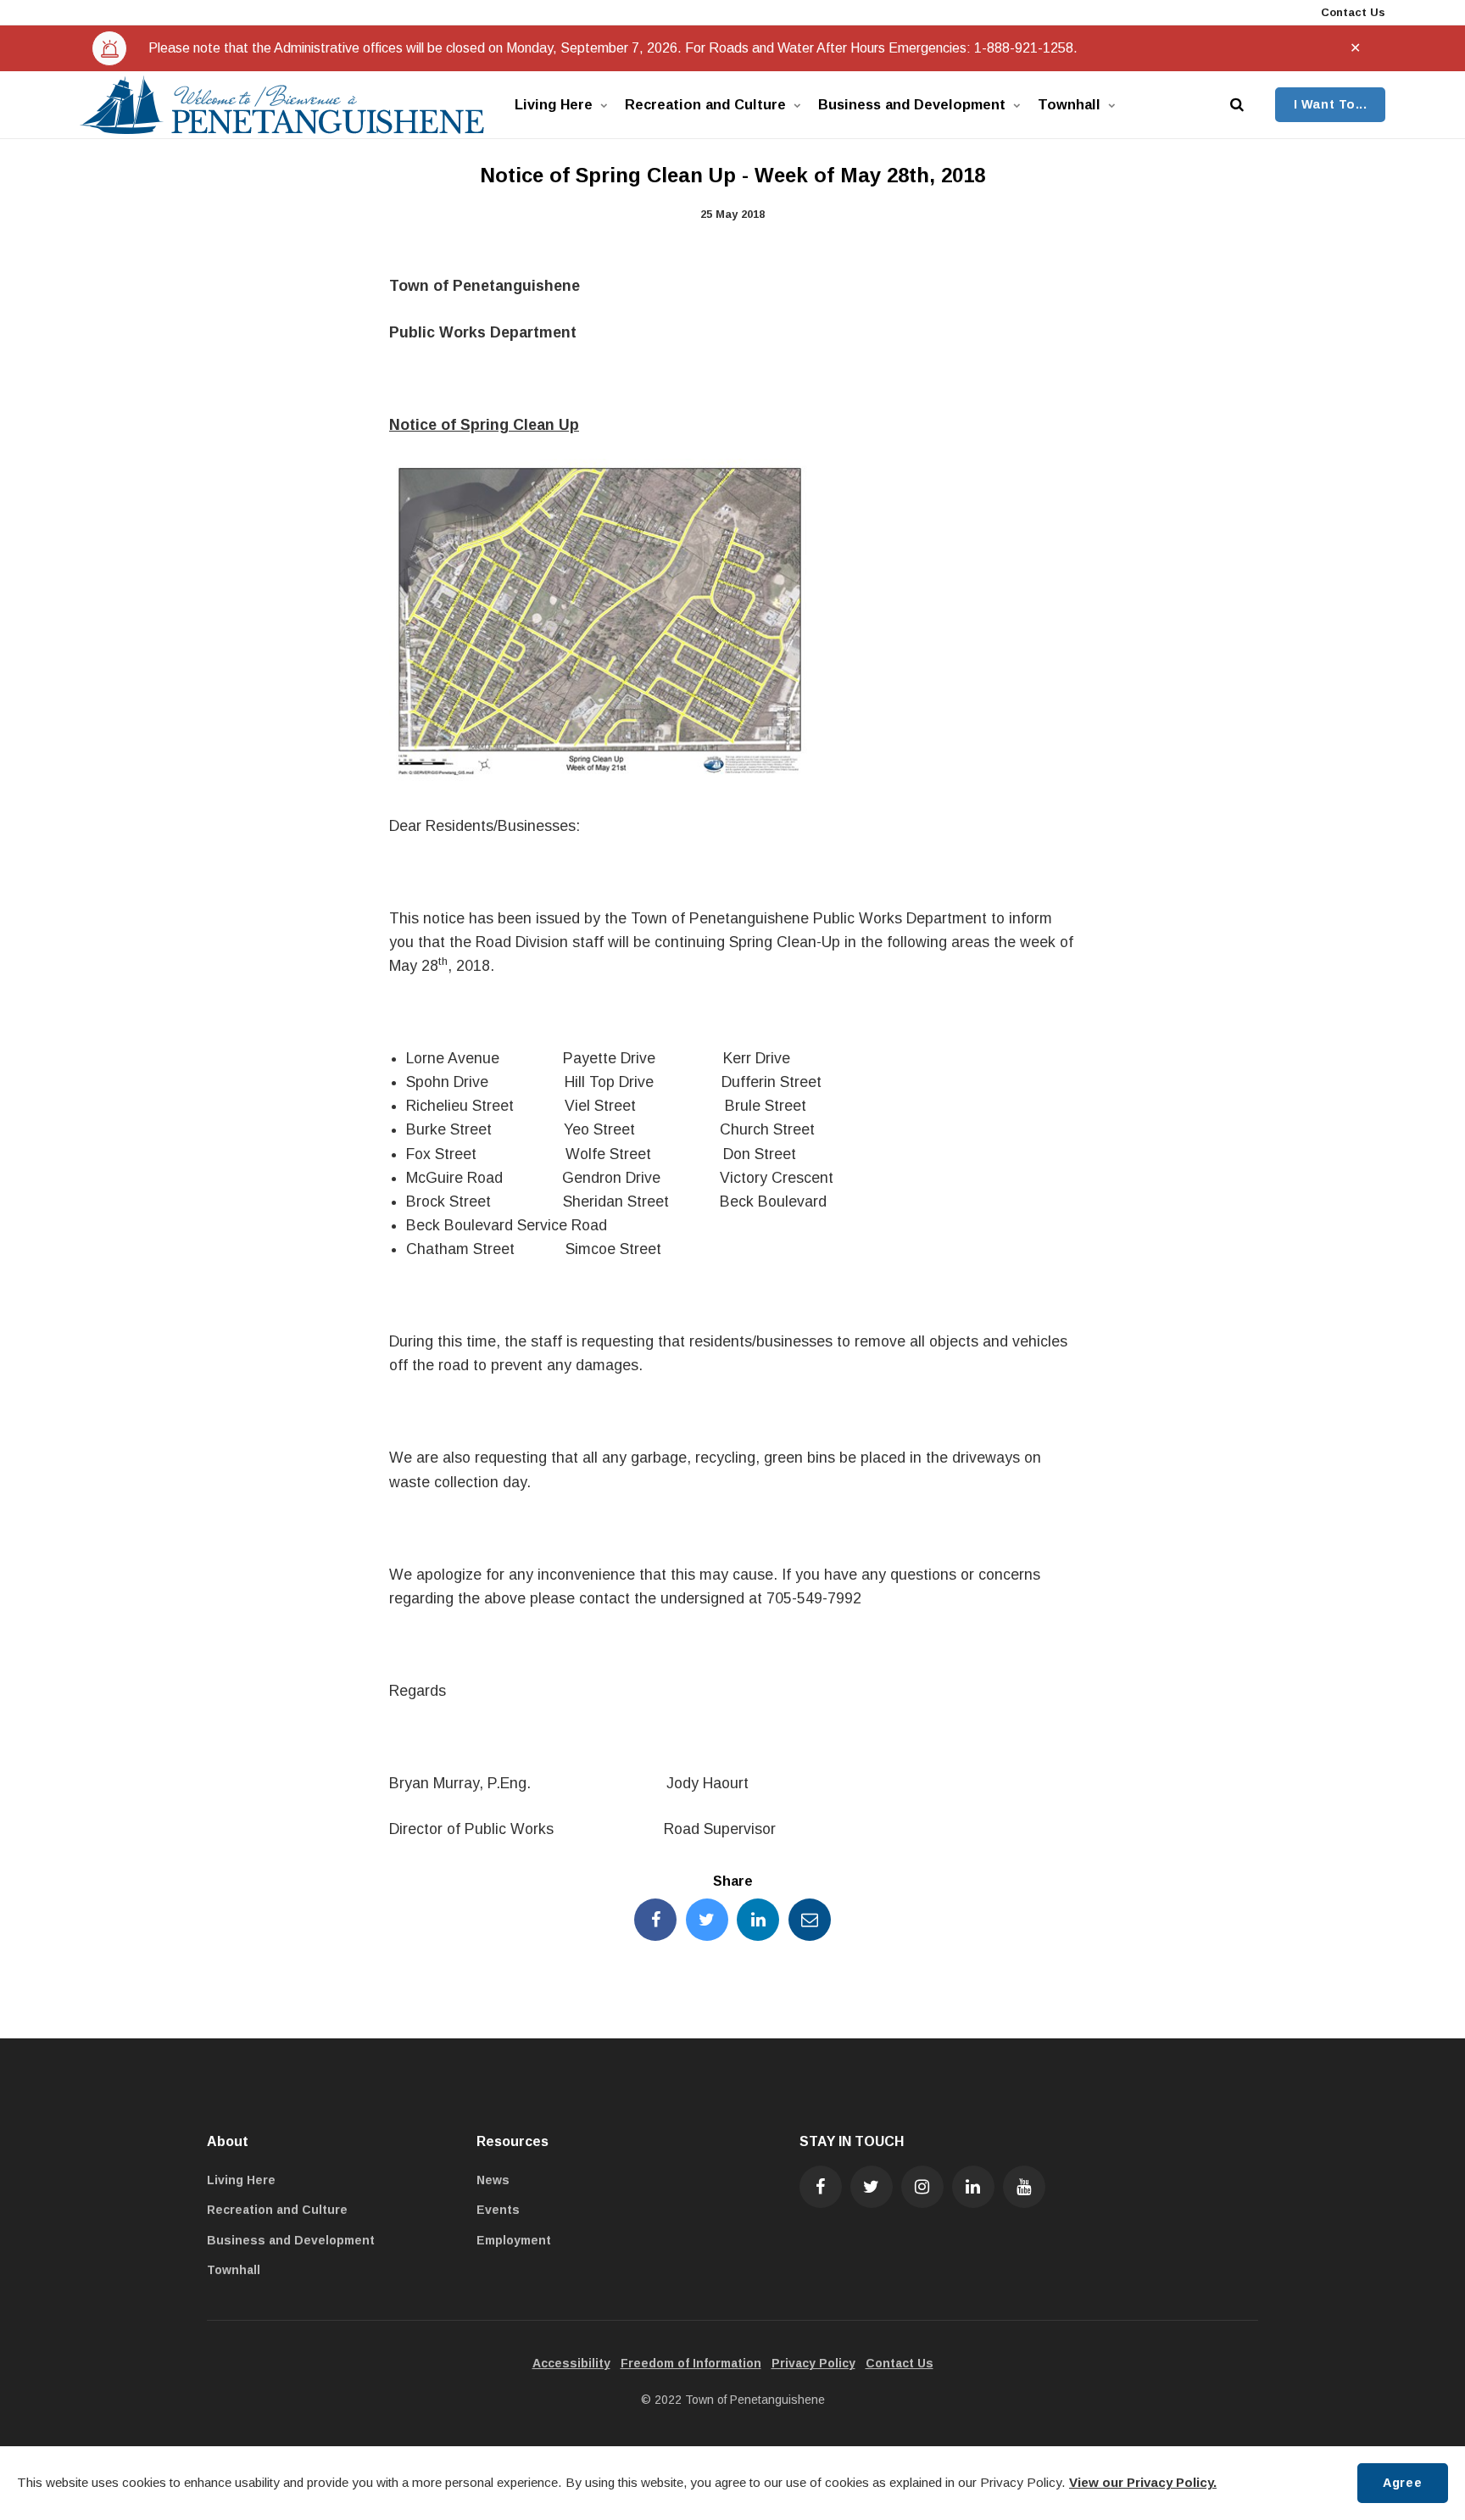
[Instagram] (922, 2187)
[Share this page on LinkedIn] (758, 1920)
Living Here (554, 104)
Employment (514, 2240)
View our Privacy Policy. (1143, 2482)
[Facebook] (821, 2187)
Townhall (1069, 104)
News (493, 2180)
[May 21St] (600, 779)
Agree (1402, 2483)
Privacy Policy (813, 2363)
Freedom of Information (691, 2363)
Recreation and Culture (705, 104)
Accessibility (571, 2363)
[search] (1237, 105)
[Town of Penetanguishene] (282, 105)
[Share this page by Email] (810, 1920)
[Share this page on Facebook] (655, 1920)
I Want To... (1331, 104)
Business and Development (912, 104)
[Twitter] (872, 2187)
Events (498, 2210)
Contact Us (1351, 12)
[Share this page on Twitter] (707, 1920)
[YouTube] (1024, 2187)
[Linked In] (973, 2187)
